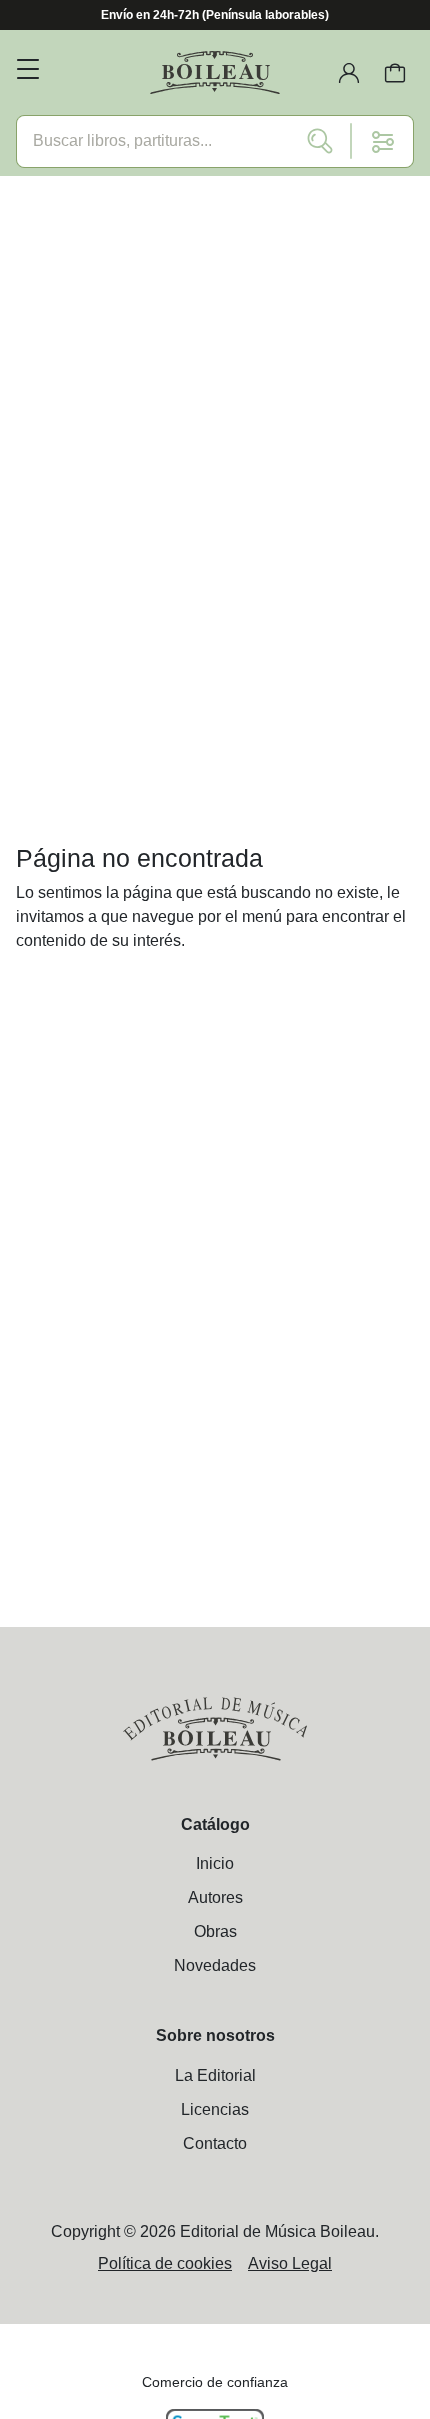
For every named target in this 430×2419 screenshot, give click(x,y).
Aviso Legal (290, 2263)
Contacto (215, 2143)
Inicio (215, 1863)
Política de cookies (165, 2263)
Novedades (215, 1965)
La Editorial (215, 2075)
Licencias (215, 2109)
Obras (215, 1931)
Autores (215, 1897)
